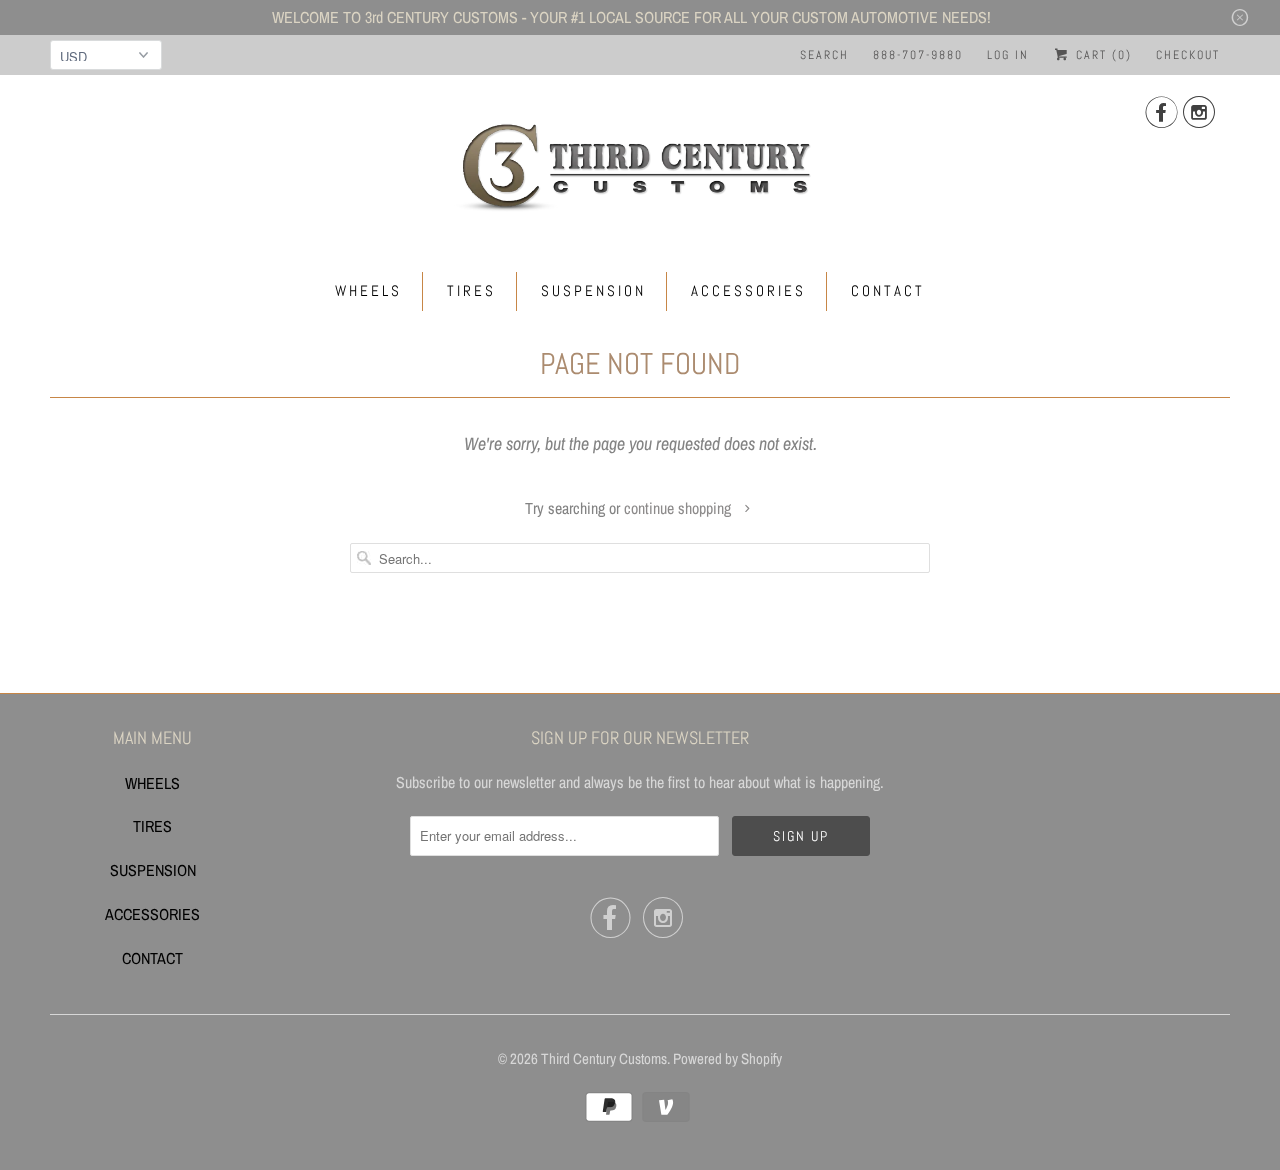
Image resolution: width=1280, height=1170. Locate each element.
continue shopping (679, 508)
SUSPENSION (593, 290)
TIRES (471, 290)
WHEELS (368, 290)
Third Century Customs (604, 1058)
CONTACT (888, 290)
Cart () (1101, 55)
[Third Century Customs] (640, 164)
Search (824, 55)
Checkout (1188, 55)
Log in (1008, 55)
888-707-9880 (918, 55)
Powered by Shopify (727, 1058)
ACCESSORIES (748, 290)
